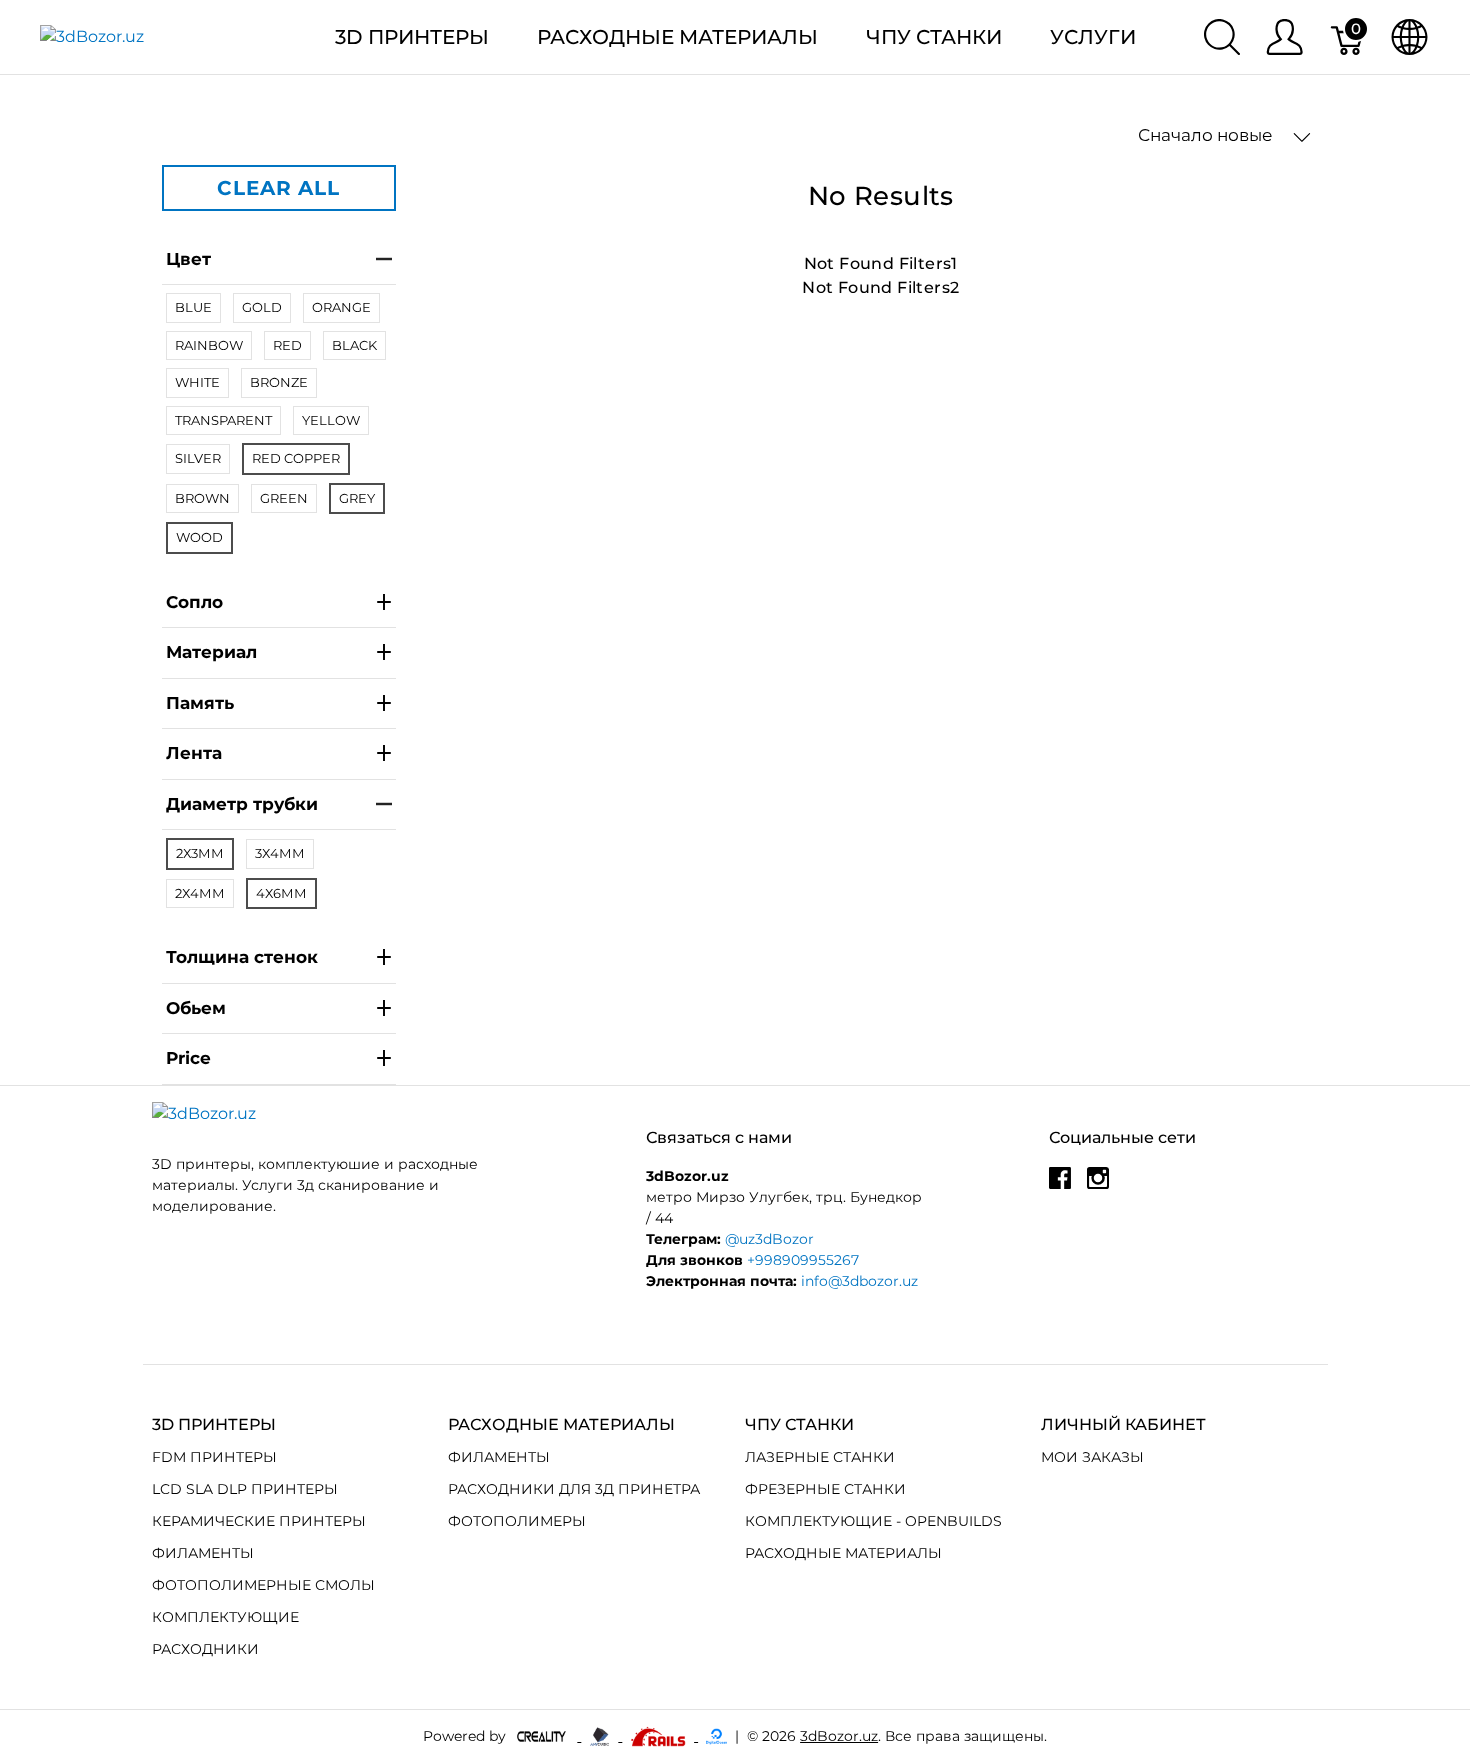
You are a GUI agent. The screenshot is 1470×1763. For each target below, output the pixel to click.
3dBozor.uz (839, 1736)
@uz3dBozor (769, 1239)
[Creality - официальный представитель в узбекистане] (543, 1736)
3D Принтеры (412, 37)
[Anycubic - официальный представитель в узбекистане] (601, 1736)
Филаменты (203, 1553)
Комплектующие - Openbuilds (873, 1521)
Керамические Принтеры (259, 1521)
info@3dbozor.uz (859, 1281)
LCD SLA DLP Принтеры (245, 1489)
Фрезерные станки (825, 1489)
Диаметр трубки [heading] (242, 804)
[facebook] (1060, 1186)
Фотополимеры (517, 1521)
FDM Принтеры (214, 1457)
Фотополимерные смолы (263, 1585)
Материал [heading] (211, 652)
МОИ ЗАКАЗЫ (1092, 1457)
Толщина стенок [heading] (242, 957)
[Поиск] (1222, 37)
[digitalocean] (716, 1736)
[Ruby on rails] (660, 1736)
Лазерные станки (820, 1457)
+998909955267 (803, 1260)
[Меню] (1284, 37)
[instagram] (1098, 1186)
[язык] (1409, 37)
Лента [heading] (194, 753)
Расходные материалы (677, 37)
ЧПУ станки (934, 37)
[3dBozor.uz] (92, 36)
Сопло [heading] (194, 602)
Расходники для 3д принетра (574, 1489)
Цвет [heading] (188, 259)
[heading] (279, 1059)
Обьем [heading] (196, 1008)
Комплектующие (225, 1617)
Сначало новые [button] (1207, 135)
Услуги (1093, 37)
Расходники (205, 1649)
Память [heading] (200, 703)
